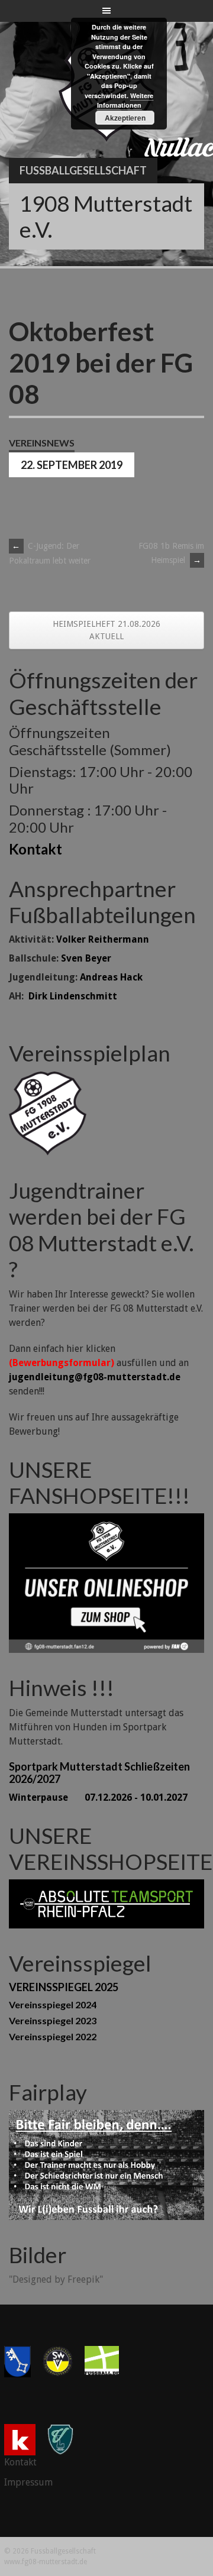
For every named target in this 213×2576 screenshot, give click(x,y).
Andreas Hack (111, 977)
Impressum (28, 2482)
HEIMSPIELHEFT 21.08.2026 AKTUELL (106, 630)
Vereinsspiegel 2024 (53, 2004)
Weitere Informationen (125, 101)
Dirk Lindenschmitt (73, 996)
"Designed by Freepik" (56, 2279)
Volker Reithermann (103, 939)
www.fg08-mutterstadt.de (46, 2562)
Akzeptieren (125, 118)
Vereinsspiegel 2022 (53, 2036)
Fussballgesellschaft (83, 170)
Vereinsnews (42, 443)
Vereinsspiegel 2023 (53, 2020)
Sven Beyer (86, 958)
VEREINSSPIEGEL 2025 (64, 1987)
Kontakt (35, 849)
